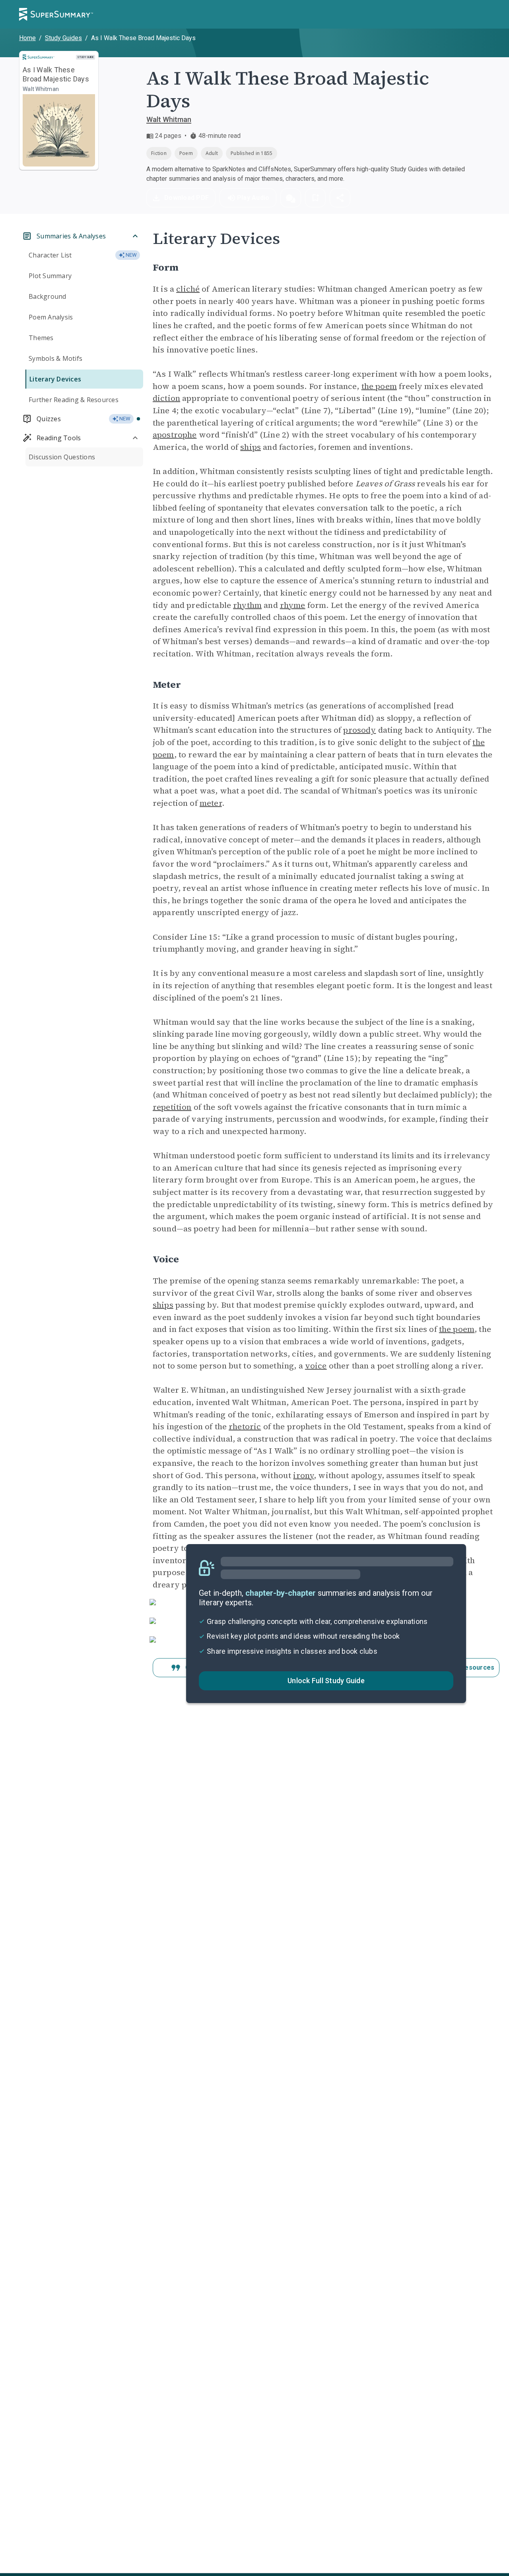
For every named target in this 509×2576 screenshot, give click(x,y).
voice (316, 1366)
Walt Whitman (169, 119)
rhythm (247, 605)
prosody (359, 730)
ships (251, 447)
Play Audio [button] (253, 198)
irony (303, 1475)
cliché (188, 289)
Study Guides (63, 38)
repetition (172, 1107)
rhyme (293, 605)
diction (166, 398)
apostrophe (175, 435)
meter (211, 803)
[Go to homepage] (56, 14)
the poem (379, 386)
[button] (291, 198)
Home (27, 38)
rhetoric (245, 1426)
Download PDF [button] (187, 198)
